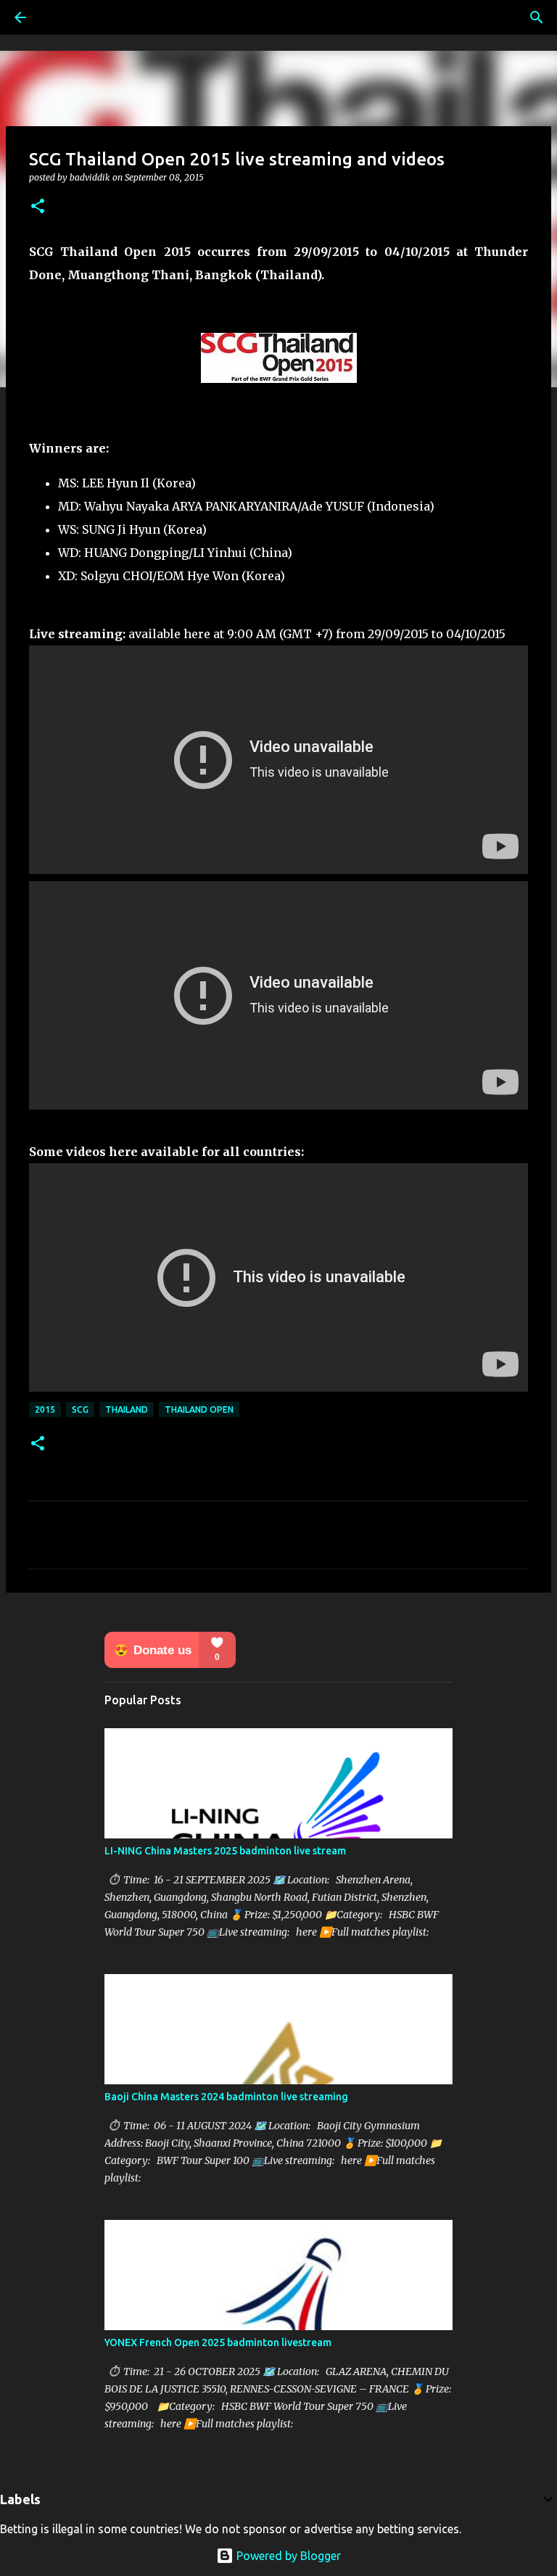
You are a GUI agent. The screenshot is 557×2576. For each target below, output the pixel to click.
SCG (80, 1409)
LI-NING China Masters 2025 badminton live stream (225, 1851)
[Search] (537, 17)
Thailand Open (199, 1409)
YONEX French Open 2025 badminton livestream (218, 2342)
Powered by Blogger (287, 2556)
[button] (38, 207)
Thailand (127, 1409)
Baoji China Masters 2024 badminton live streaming (226, 2097)
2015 (45, 1409)
